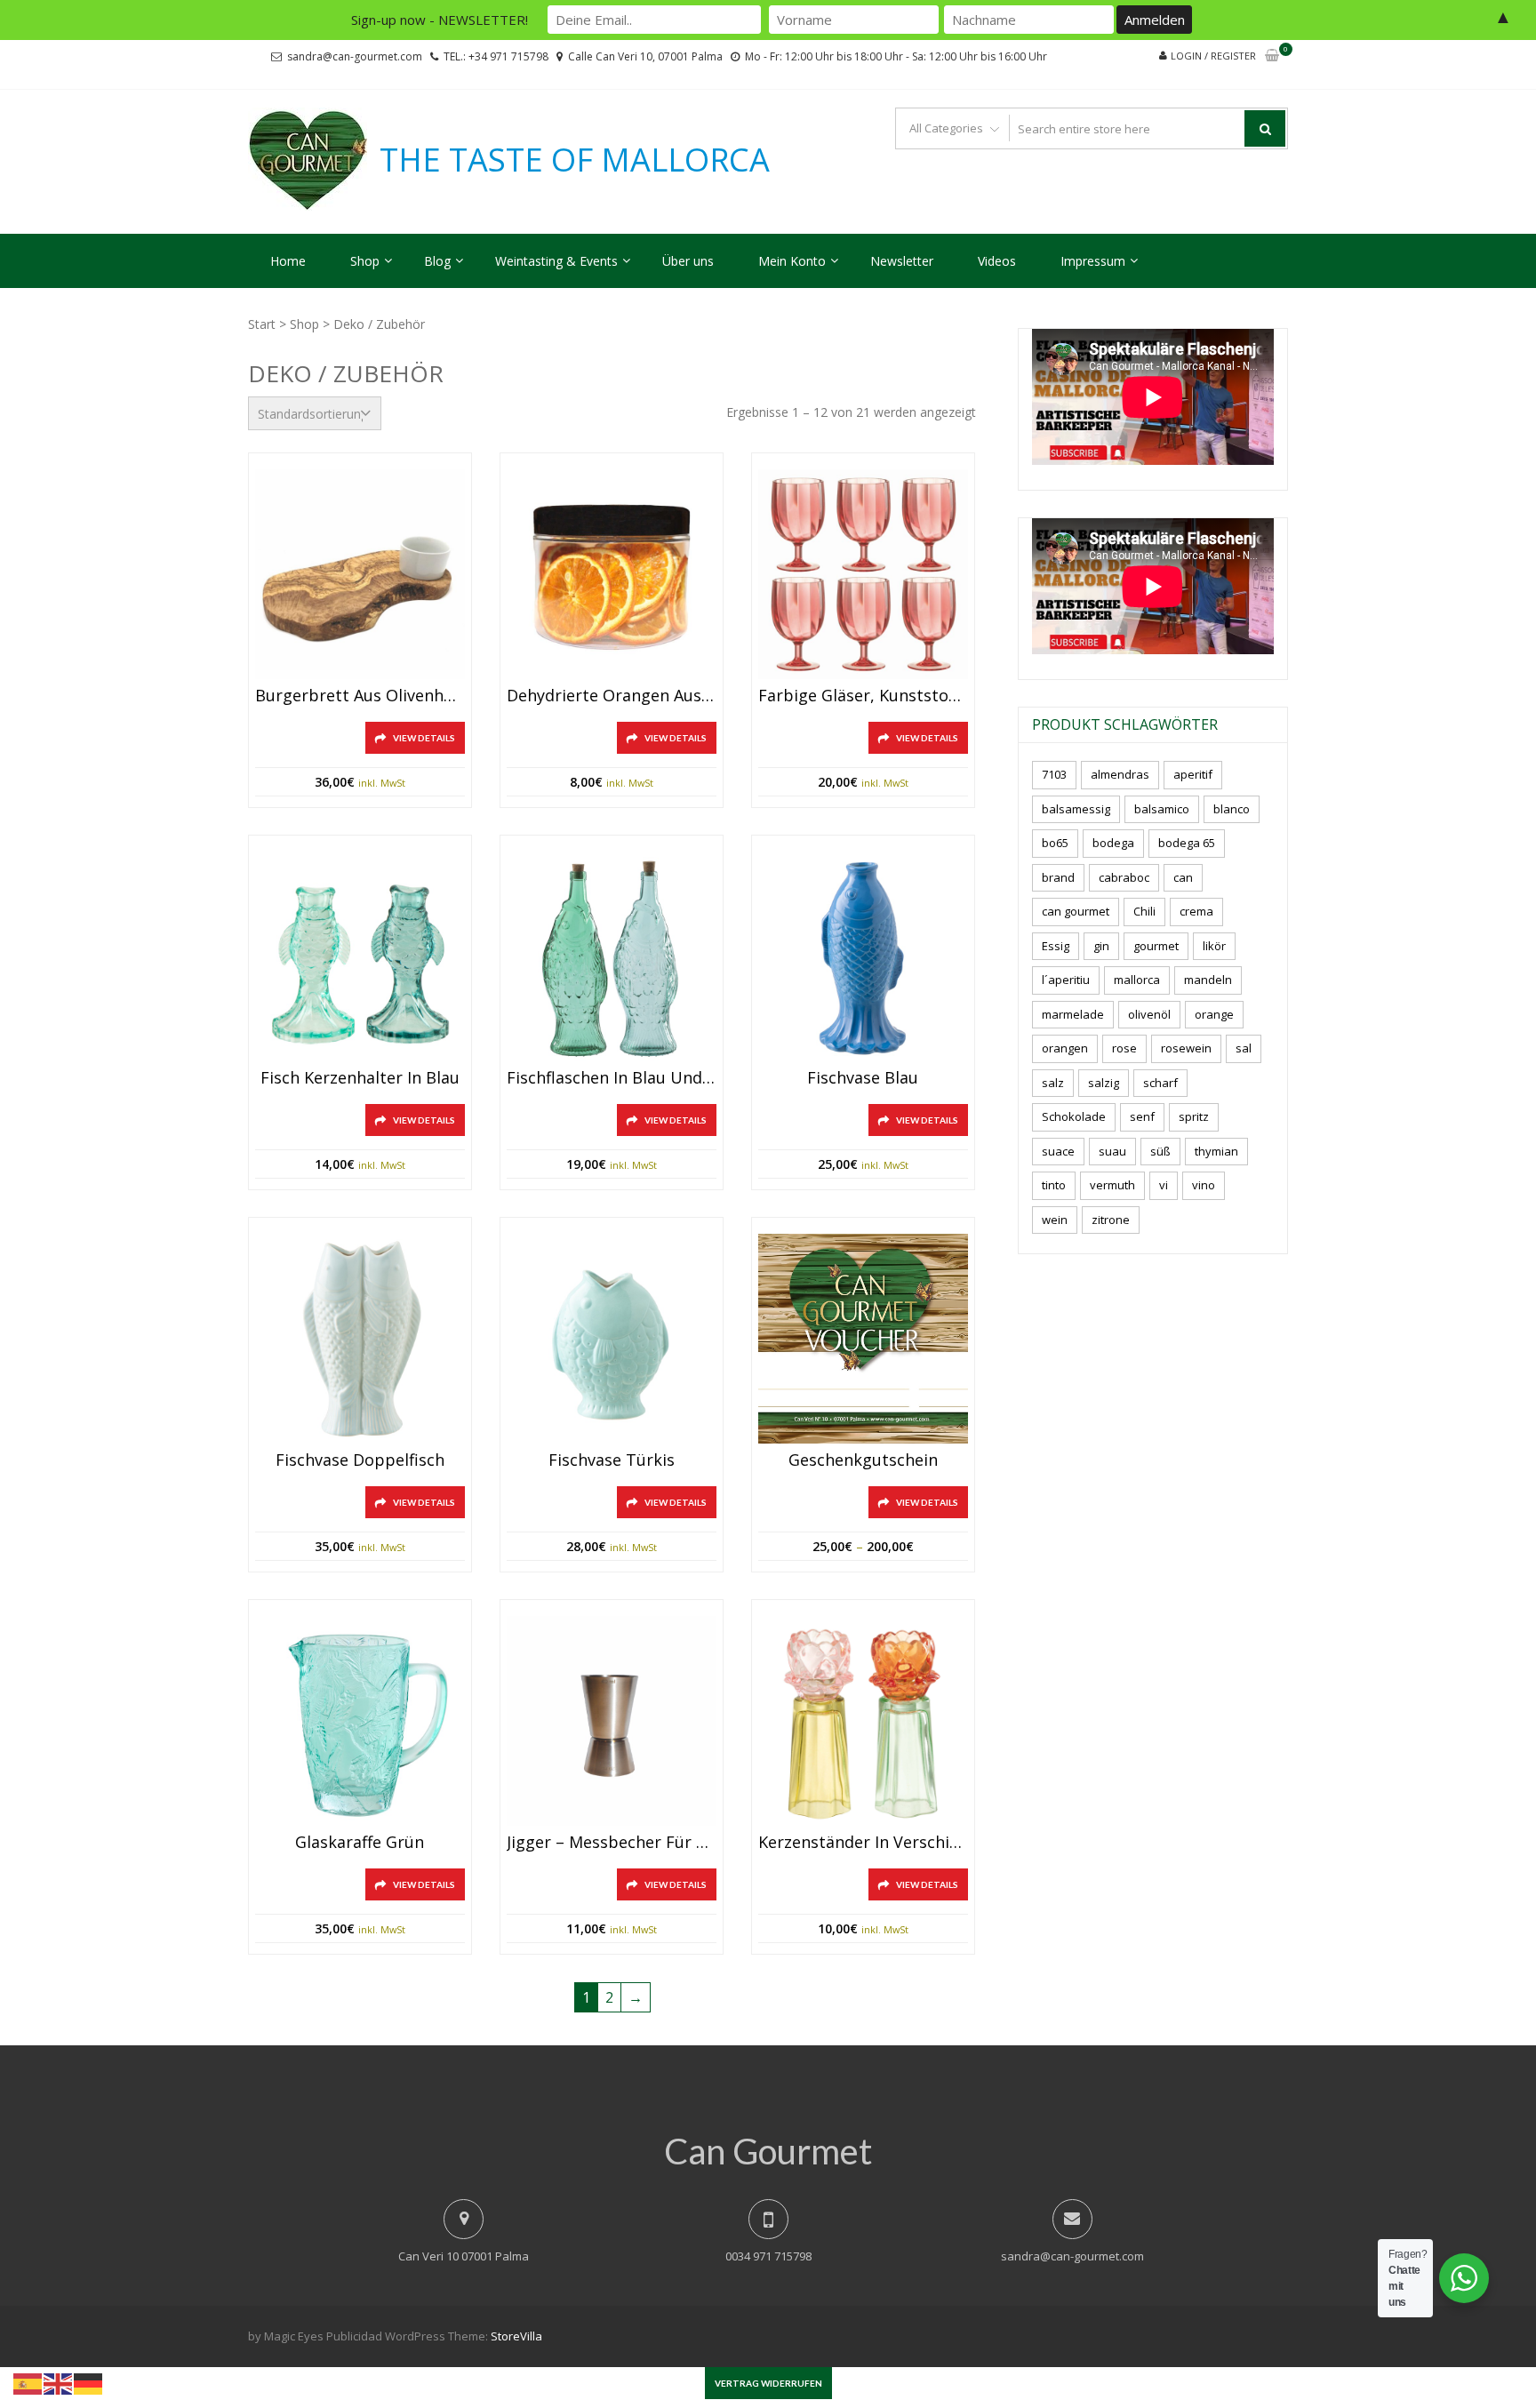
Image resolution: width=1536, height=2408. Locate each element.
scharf (1160, 1083)
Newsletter (902, 261)
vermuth (1112, 1185)
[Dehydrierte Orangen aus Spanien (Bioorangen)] (612, 574)
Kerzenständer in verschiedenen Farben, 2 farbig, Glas (863, 1843)
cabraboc (1124, 877)
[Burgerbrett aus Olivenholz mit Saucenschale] (360, 574)
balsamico (1162, 809)
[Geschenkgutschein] (863, 1339)
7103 (1054, 774)
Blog (437, 261)
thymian (1216, 1151)
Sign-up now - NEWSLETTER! (440, 20)
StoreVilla (516, 2336)
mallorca (1137, 980)
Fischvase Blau (863, 1078)
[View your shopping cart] (1272, 56)
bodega (1113, 843)
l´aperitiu (1066, 980)
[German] (89, 2382)
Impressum (1093, 261)
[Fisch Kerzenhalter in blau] (360, 956)
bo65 (1055, 843)
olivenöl (1149, 1014)
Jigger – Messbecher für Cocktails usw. (612, 1843)
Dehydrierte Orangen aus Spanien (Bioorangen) (612, 696)
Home (288, 261)
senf (1142, 1116)
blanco (1232, 809)
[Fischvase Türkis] (612, 1339)
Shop (365, 261)
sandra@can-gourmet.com (355, 56)
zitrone (1111, 1220)
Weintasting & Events (556, 261)
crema (1196, 911)
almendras (1120, 774)
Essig (1056, 946)
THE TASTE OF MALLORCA (575, 160)
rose (1124, 1048)
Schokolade (1074, 1116)
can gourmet (1076, 911)
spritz (1194, 1116)
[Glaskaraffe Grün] (360, 1721)
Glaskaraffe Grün (360, 1843)
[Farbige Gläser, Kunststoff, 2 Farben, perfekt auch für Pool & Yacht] (863, 574)
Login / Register (1213, 56)
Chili (1144, 911)
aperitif (1193, 774)
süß (1160, 1151)
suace (1058, 1151)
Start (262, 324)
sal (1244, 1048)
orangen (1065, 1048)
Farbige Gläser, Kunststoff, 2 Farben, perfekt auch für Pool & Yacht (863, 696)
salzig (1104, 1083)
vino (1204, 1185)
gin (1101, 946)
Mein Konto (792, 261)
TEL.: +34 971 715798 (496, 56)
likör (1214, 946)
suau (1112, 1151)
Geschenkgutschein (863, 1460)
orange (1214, 1014)
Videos (997, 261)
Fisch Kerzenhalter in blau (360, 1078)
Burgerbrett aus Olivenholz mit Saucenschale (360, 696)
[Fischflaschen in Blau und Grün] (612, 956)
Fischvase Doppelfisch (360, 1460)
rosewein (1186, 1048)
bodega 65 (1187, 843)
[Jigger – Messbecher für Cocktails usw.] (612, 1721)
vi (1164, 1185)
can (1183, 877)
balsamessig (1076, 809)
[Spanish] (28, 2382)
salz (1053, 1083)
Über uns (688, 261)
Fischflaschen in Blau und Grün (612, 1078)
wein (1055, 1220)
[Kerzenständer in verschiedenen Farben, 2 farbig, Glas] (863, 1721)
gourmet (1156, 946)
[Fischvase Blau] (863, 956)
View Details (424, 738)
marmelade (1073, 1014)
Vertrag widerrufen (768, 2383)
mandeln (1208, 980)
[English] (59, 2382)
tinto (1054, 1185)
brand (1058, 877)
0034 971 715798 (768, 2256)
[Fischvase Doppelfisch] (360, 1339)
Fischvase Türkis (612, 1460)
